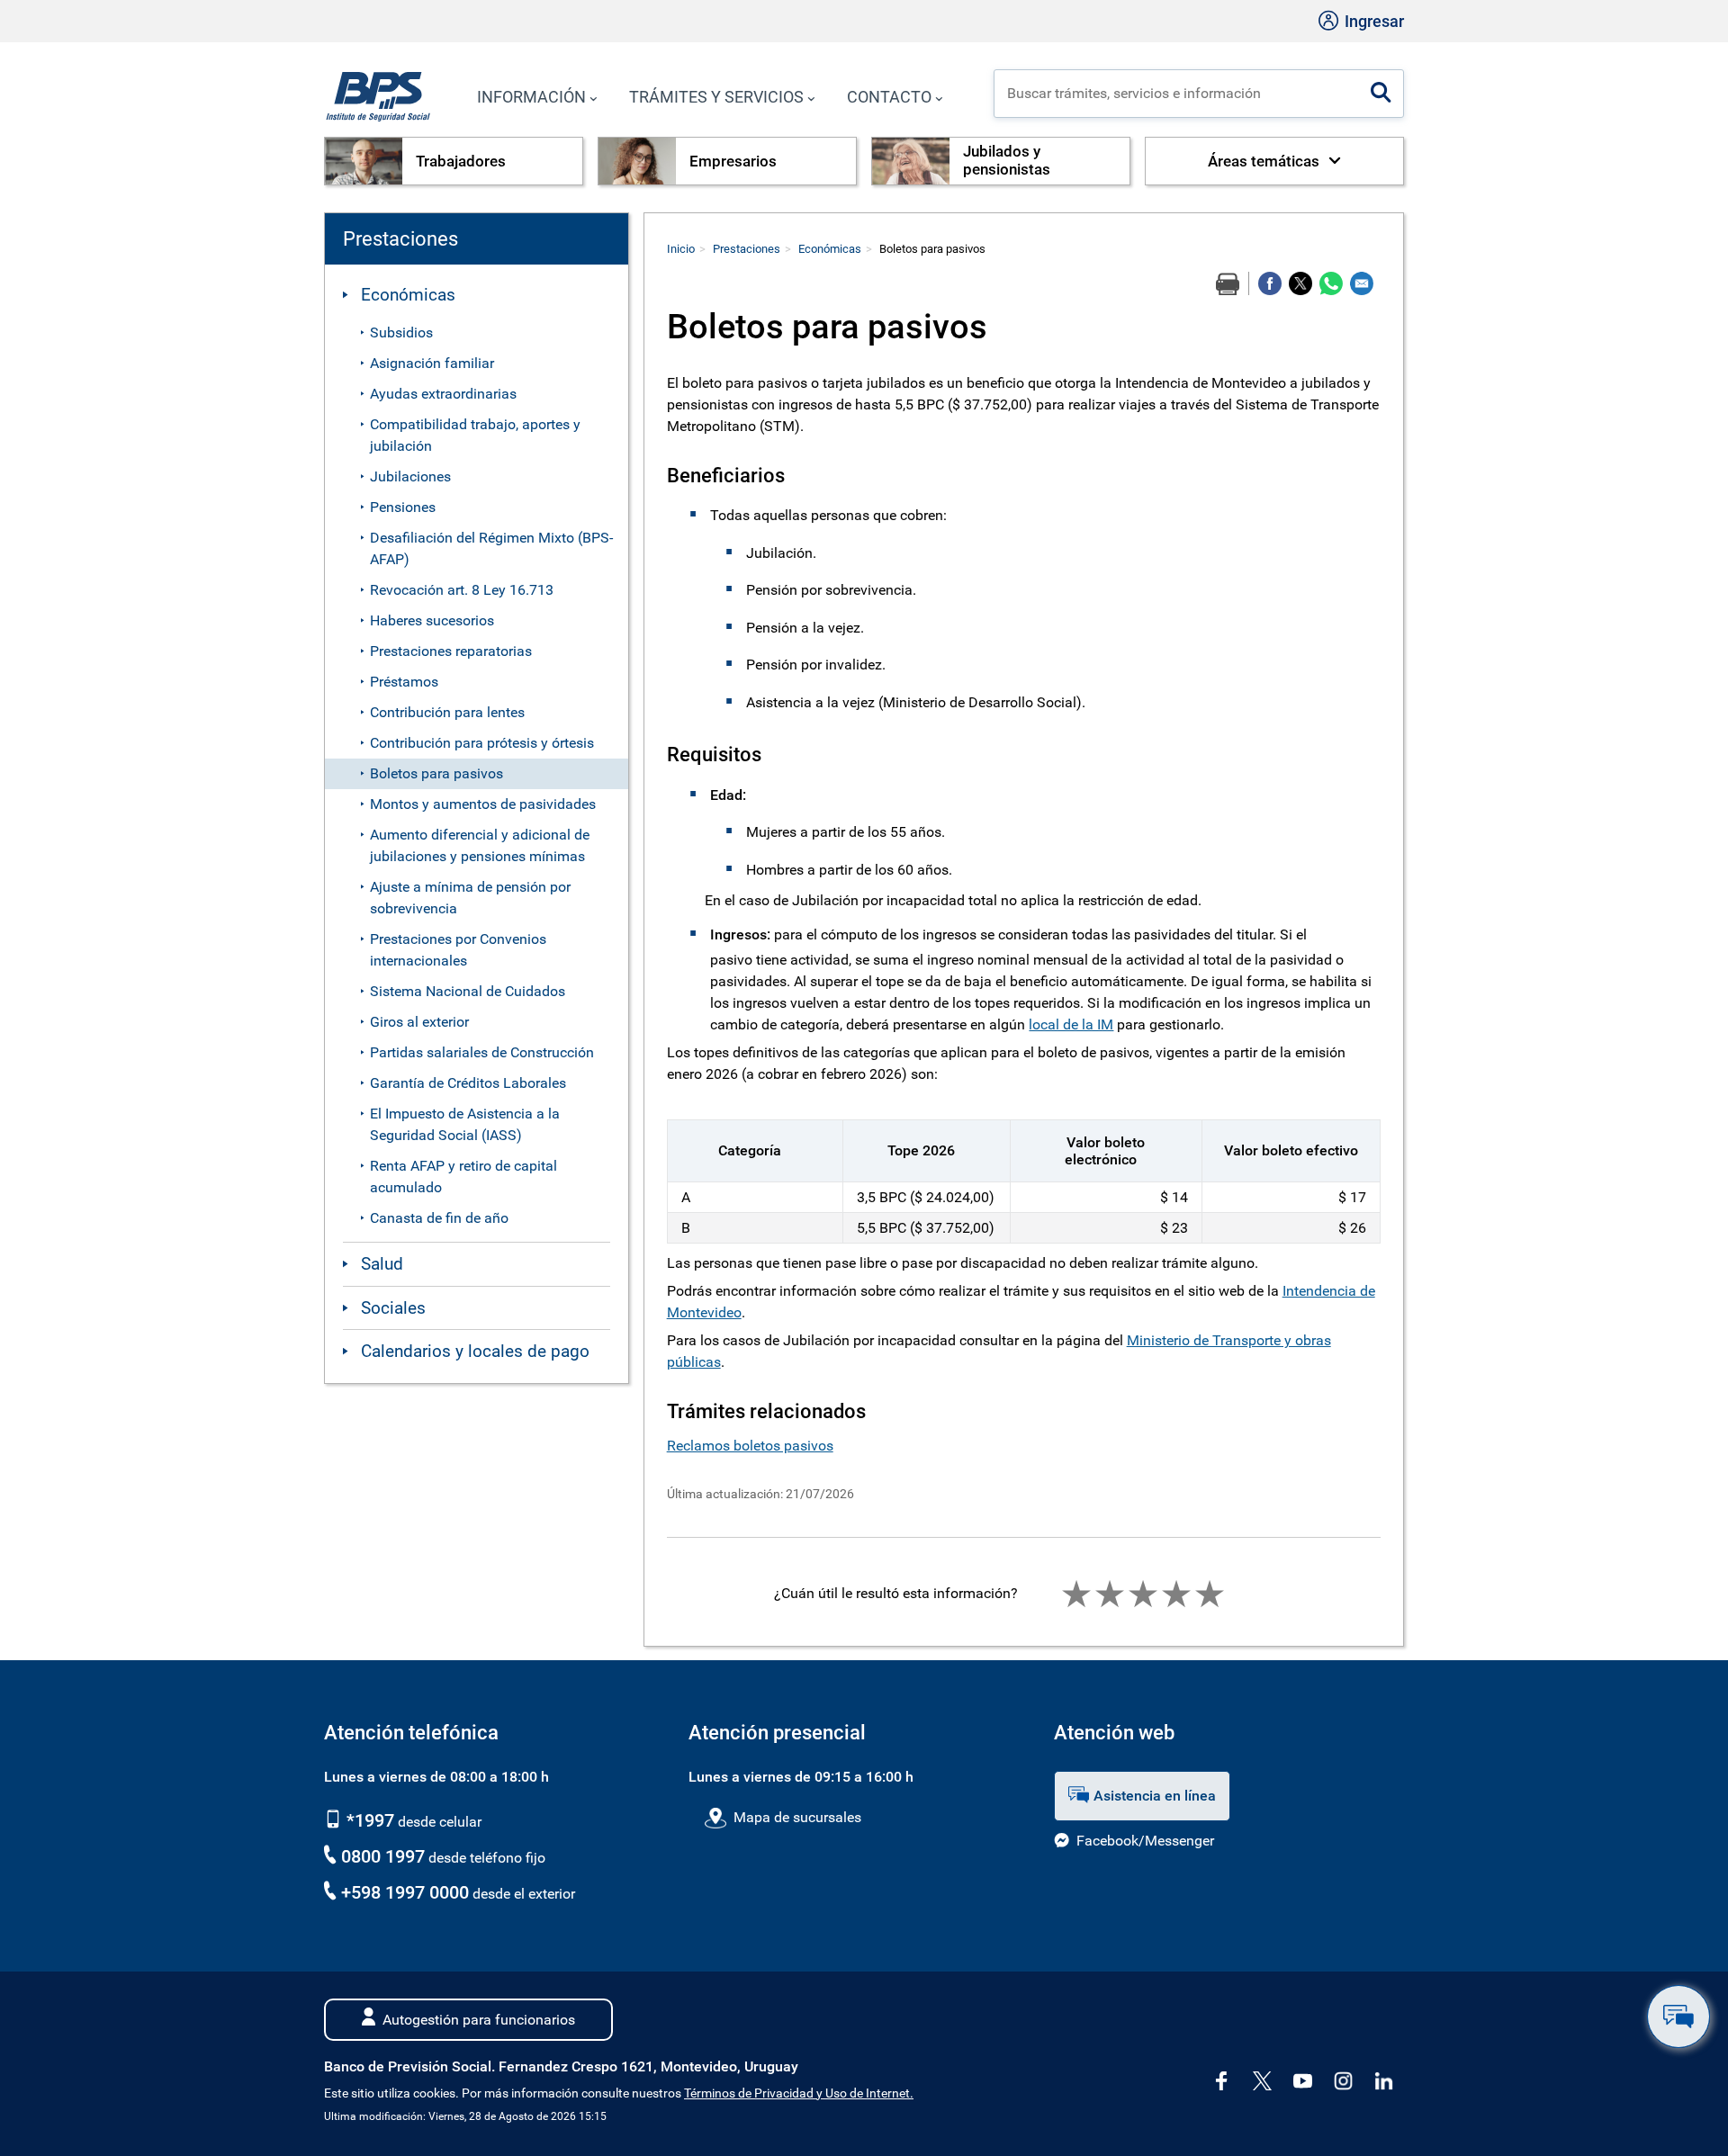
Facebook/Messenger (1145, 1841)
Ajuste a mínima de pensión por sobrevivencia (470, 898)
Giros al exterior (419, 1022)
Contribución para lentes (447, 712)
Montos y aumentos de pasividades (483, 804)
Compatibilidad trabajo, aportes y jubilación (475, 435)
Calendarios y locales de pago (475, 1351)
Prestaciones (747, 249)
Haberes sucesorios (432, 620)
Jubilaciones (410, 476)
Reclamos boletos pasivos (750, 1446)
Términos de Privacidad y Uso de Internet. (799, 2093)
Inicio (681, 249)
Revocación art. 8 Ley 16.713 (462, 590)
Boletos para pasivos (436, 773)
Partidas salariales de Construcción (482, 1052)
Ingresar (1372, 21)
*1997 (368, 1820)
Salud (382, 1264)
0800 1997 (383, 1856)
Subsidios (401, 332)
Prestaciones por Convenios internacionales (458, 950)
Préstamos (404, 682)
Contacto (889, 97)
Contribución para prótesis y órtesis (482, 743)
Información (531, 97)
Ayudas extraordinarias (443, 394)
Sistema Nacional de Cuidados (468, 991)
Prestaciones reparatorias (451, 651)
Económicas (408, 295)
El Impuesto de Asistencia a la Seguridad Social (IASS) (465, 1124)
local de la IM (1071, 1024)
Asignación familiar (432, 363)
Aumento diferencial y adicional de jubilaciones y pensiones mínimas (480, 845)
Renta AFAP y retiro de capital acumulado (463, 1177)
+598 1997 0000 (405, 1892)
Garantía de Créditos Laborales (468, 1083)
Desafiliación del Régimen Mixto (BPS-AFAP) (491, 548)
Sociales (393, 1308)
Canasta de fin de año (439, 1218)
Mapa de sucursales (797, 1817)
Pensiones (403, 507)
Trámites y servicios (716, 97)
